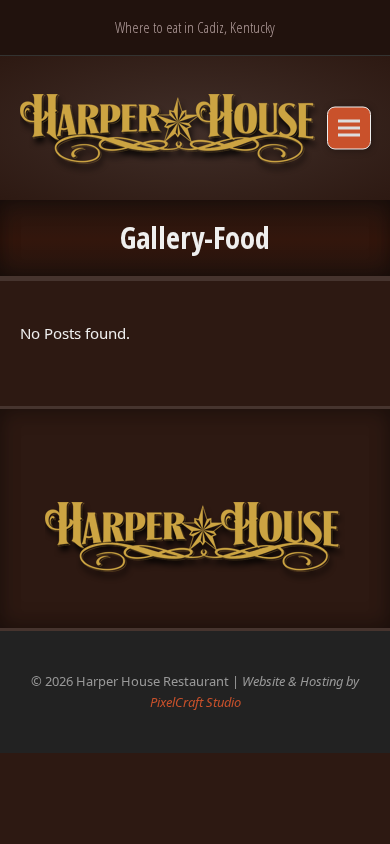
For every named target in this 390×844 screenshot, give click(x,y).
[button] (349, 127)
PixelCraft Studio (195, 702)
